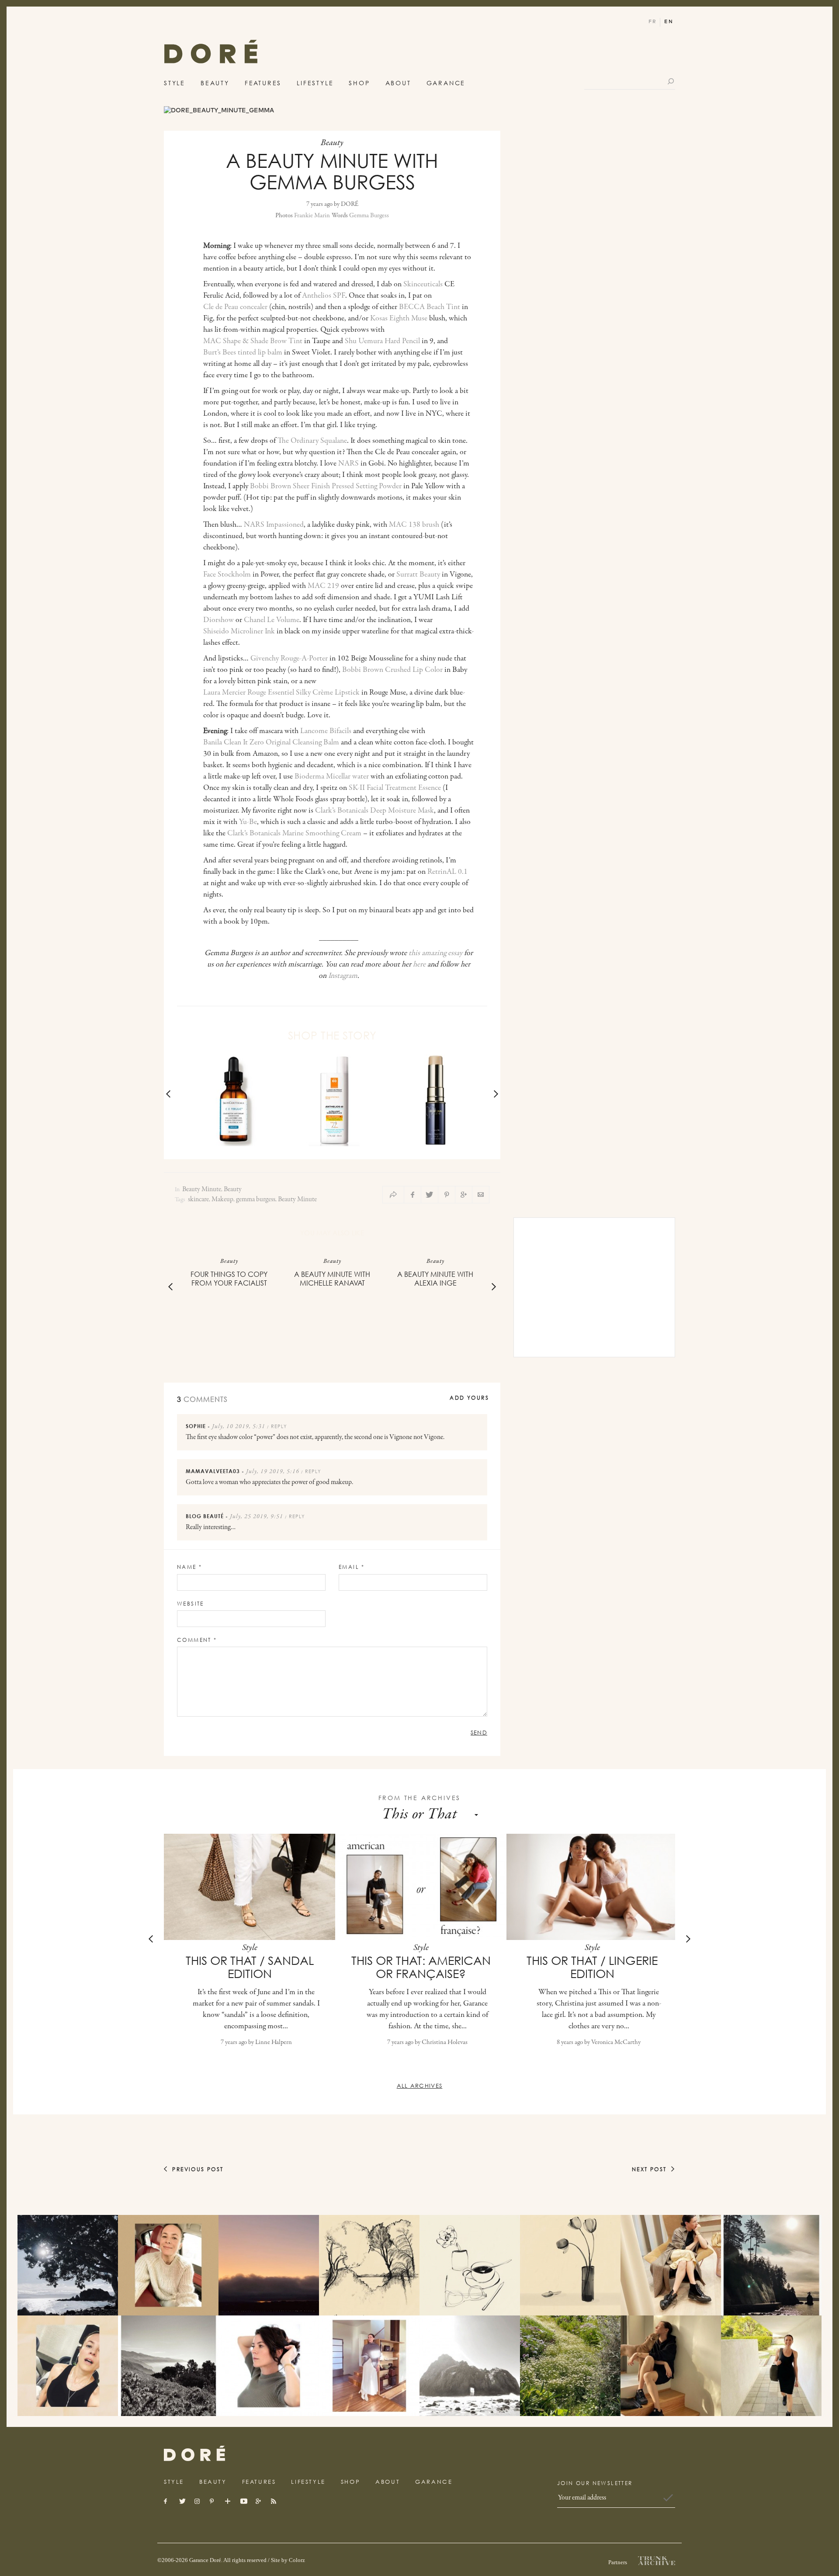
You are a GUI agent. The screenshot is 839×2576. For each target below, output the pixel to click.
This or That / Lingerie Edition (592, 1967)
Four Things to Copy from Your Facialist (229, 1279)
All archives (420, 2086)
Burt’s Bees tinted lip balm (243, 353)
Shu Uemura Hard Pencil (382, 341)
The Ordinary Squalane (312, 441)
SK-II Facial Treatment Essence (395, 788)
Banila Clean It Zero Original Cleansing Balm (271, 743)
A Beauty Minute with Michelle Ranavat (332, 1279)
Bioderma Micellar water (332, 777)
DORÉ (211, 54)
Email (352, 1567)
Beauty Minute (202, 1190)
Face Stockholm (227, 575)
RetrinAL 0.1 (447, 872)
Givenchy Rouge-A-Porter (289, 659)
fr (653, 22)
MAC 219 (323, 586)
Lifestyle (315, 83)
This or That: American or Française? (421, 1967)
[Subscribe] (668, 2498)
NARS (348, 464)
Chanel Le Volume (272, 620)
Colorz (297, 2560)
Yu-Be (248, 822)
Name (189, 1567)
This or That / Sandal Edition (250, 1967)
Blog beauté (205, 1516)
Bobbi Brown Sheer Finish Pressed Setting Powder (326, 487)
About (398, 83)
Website (191, 1604)
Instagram (343, 976)
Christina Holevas (445, 2042)
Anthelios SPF (324, 296)
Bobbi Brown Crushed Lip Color (392, 670)
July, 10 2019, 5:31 (239, 1427)
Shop (359, 83)
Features (263, 83)
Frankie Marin (312, 216)
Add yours (469, 1398)
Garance (446, 83)
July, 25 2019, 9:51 (257, 1517)
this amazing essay (435, 953)
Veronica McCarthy (616, 2042)
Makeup (222, 1199)
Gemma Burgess (369, 216)
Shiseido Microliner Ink (239, 632)
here (419, 965)
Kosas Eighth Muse (399, 319)
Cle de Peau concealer (235, 307)
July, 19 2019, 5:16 (273, 1472)
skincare (198, 1199)
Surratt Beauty (418, 575)
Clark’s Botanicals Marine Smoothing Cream (294, 834)
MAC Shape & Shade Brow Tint (253, 341)
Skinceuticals (423, 285)
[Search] (671, 81)
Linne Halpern (274, 2042)
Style (175, 83)
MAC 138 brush (414, 525)
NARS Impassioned (274, 525)
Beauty (215, 83)
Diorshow (218, 620)
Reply (279, 1426)
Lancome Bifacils (326, 731)
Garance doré (194, 2453)
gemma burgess (256, 1199)
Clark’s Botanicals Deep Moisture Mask (374, 811)
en (669, 22)
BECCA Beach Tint (430, 307)
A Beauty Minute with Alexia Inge (435, 1279)
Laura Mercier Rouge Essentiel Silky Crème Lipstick (281, 693)
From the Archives (420, 1798)
